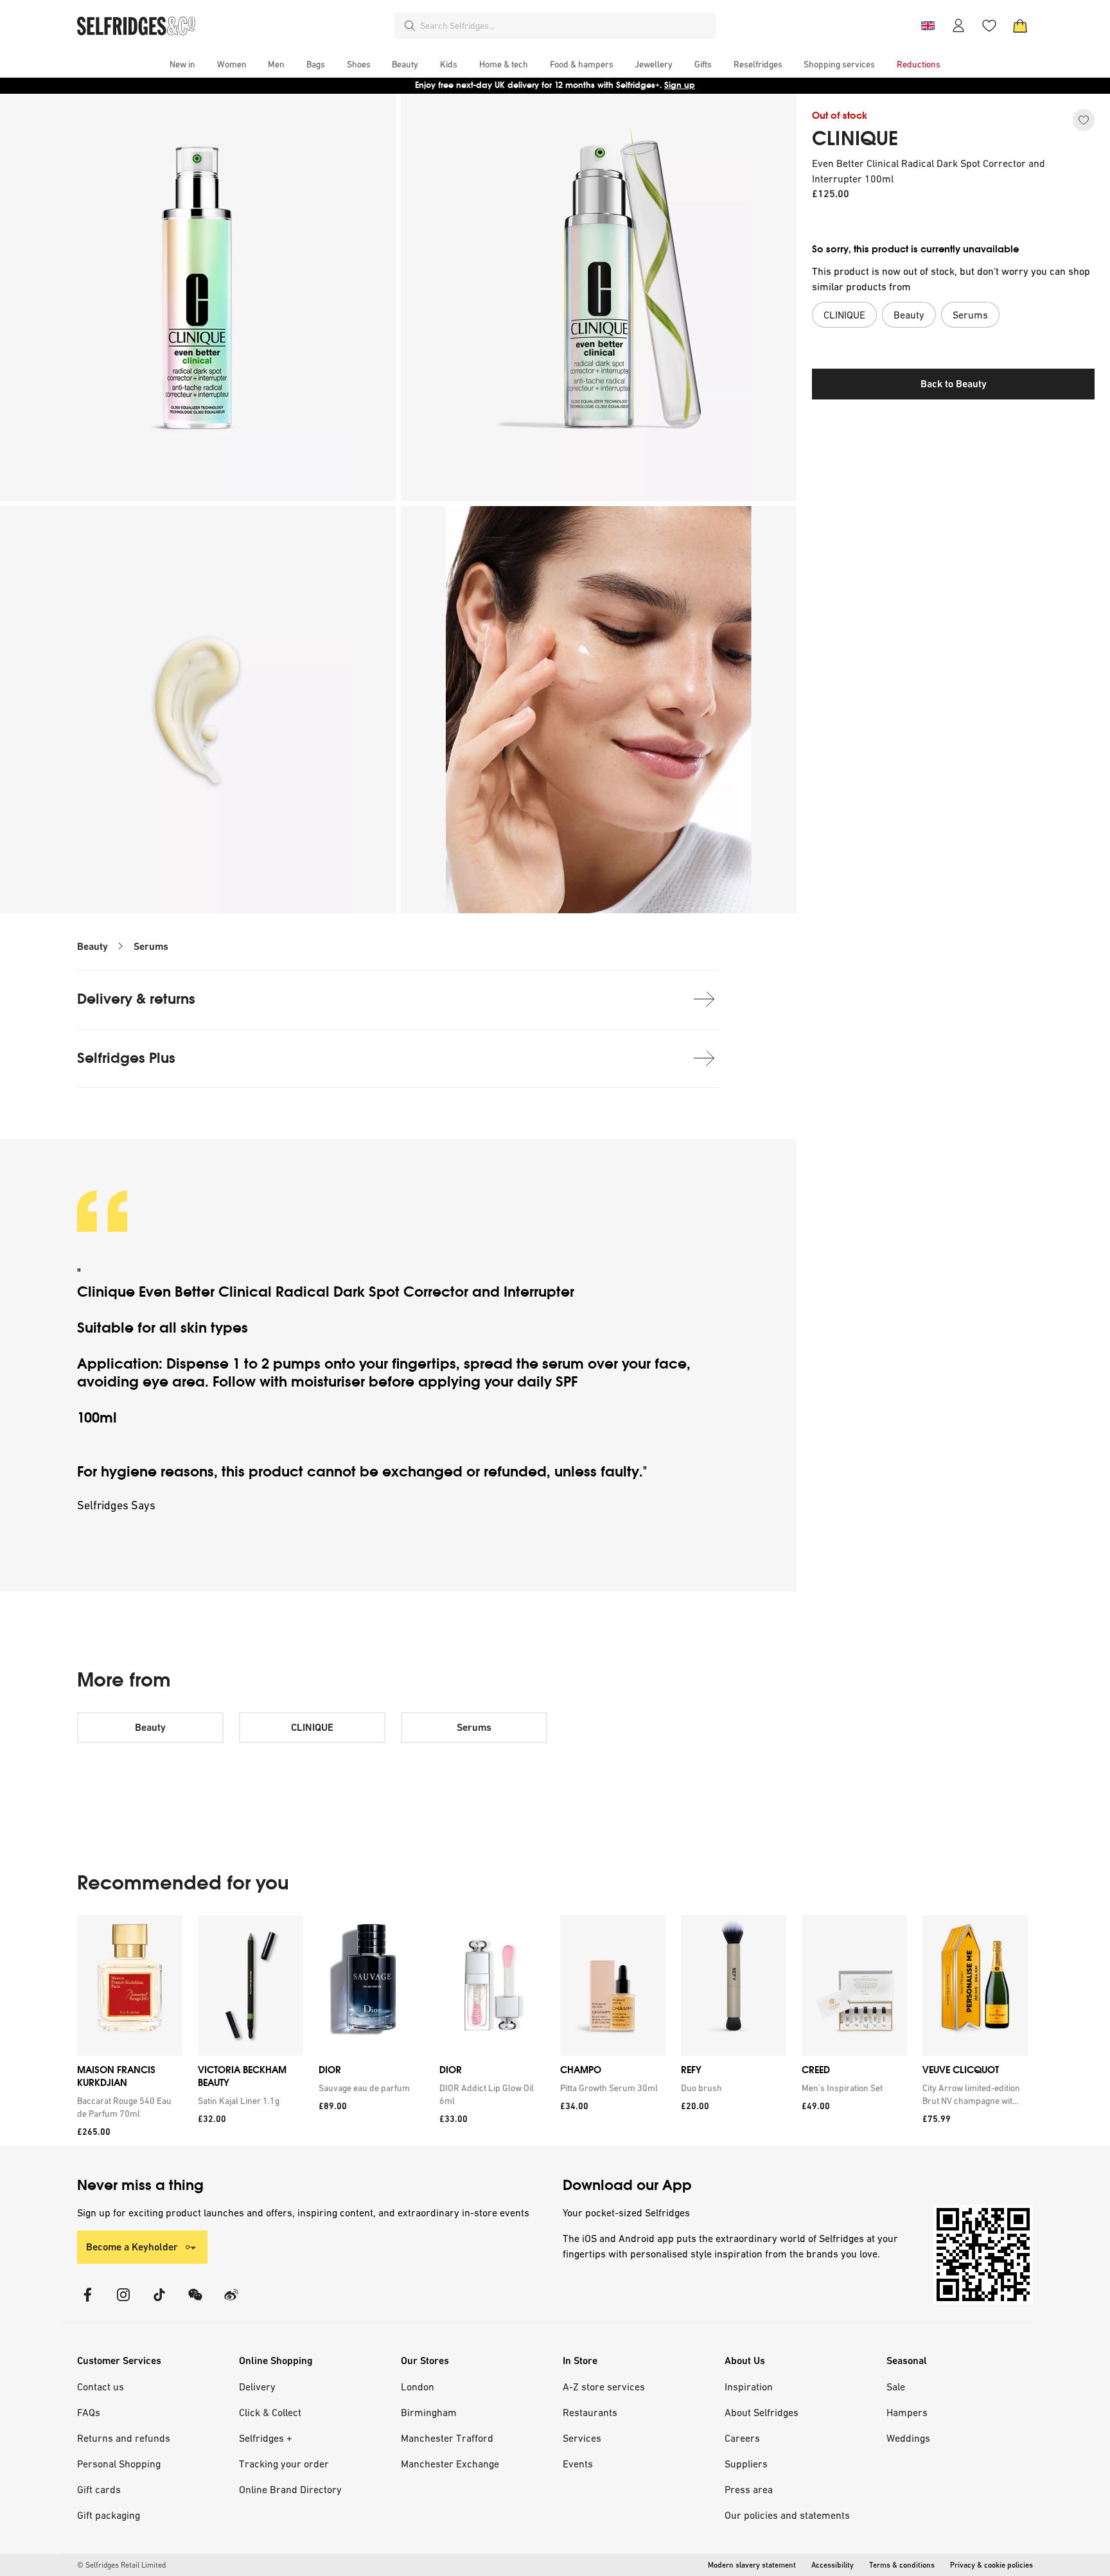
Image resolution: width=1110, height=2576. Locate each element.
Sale (896, 2387)
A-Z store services (604, 2387)
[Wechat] (195, 2303)
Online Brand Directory (290, 2489)
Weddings (908, 2438)
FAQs (89, 2412)
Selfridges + (266, 2438)
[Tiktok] (159, 2303)
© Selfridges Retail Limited (121, 2565)
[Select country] (928, 26)
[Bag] (1020, 26)
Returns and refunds (124, 2438)
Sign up (680, 85)
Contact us (101, 2387)
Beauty (92, 946)
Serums (151, 946)
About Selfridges (762, 2412)
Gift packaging (109, 2515)
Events (578, 2464)
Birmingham (429, 2412)
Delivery (257, 2387)
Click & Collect (270, 2412)
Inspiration (749, 2387)
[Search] (410, 26)
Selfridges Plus (126, 1058)
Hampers (907, 2412)
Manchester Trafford (447, 2438)
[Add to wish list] (1084, 120)
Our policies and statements (787, 2515)
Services (582, 2438)
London (418, 2387)
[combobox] (565, 26)
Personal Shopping (119, 2464)
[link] (127, 2107)
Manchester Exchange (450, 2464)
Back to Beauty (954, 384)
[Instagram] (123, 2303)
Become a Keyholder (132, 2247)
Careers (742, 2438)
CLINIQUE (855, 139)
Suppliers (746, 2464)
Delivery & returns (136, 999)
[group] (552, 2030)
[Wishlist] (989, 26)
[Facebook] (87, 2303)
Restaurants (590, 2412)
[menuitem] (182, 64)
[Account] (958, 26)
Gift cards (99, 2489)
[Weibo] (231, 2303)
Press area (749, 2489)
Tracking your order (284, 2464)
